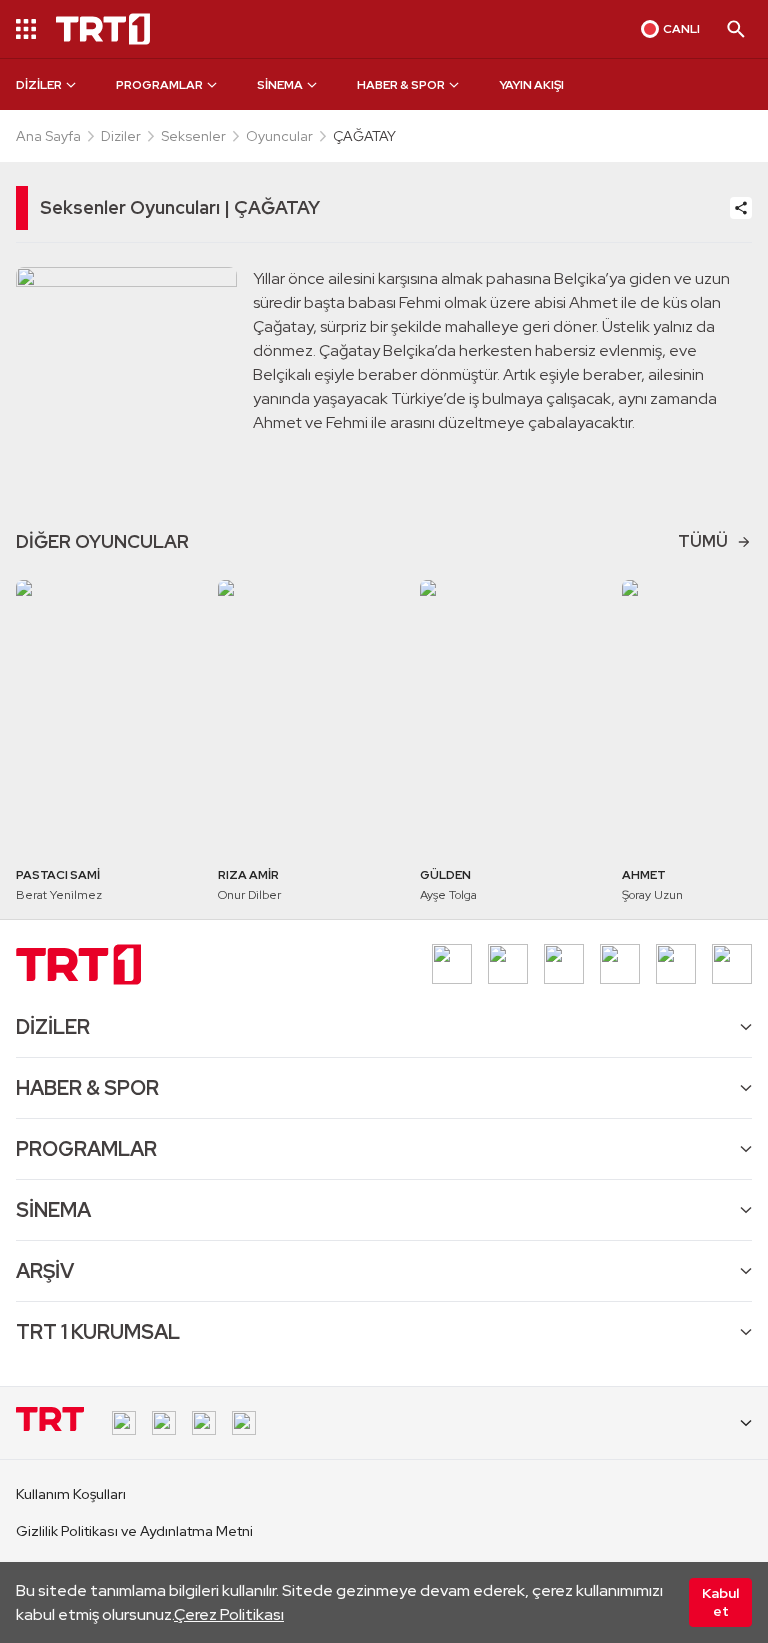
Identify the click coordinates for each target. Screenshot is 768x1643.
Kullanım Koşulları (71, 1494)
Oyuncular (279, 136)
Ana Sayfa (48, 136)
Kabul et (720, 1602)
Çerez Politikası (229, 1614)
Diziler (121, 136)
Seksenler (193, 136)
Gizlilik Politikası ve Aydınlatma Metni (134, 1531)
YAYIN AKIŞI (531, 85)
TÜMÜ (703, 541)
